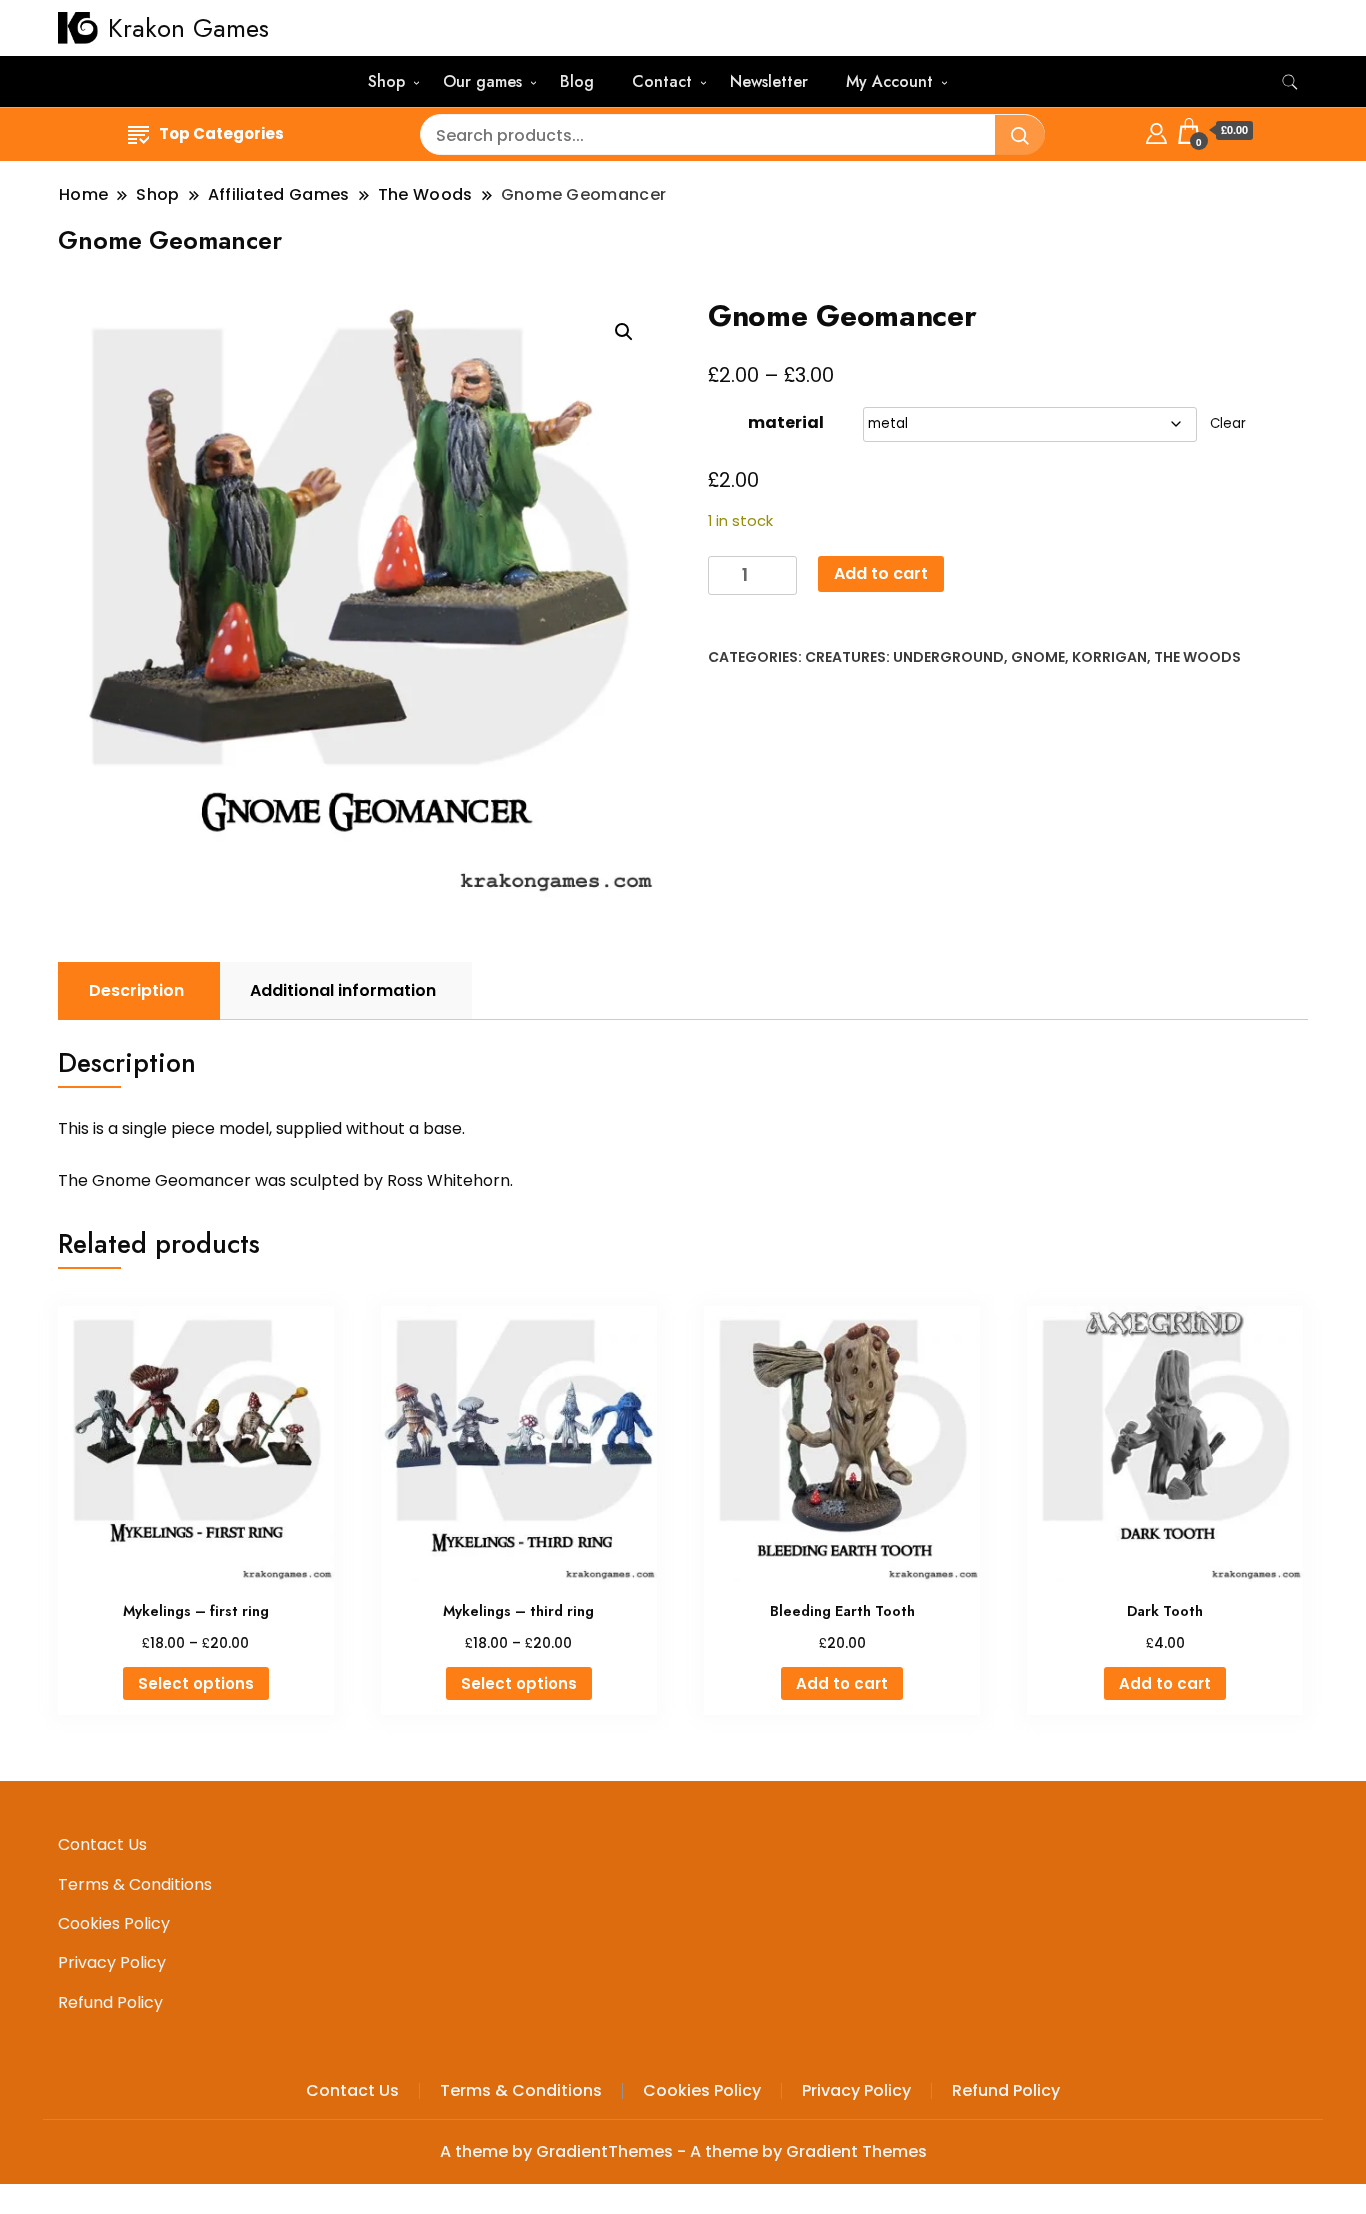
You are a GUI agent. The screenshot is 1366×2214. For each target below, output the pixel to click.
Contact (662, 81)
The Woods (1197, 657)
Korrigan (1109, 657)
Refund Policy (110, 2002)
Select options (196, 1683)
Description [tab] (136, 990)
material (786, 422)
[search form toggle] (1290, 82)
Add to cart (881, 573)
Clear (1228, 423)
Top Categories (221, 133)
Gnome (1038, 657)
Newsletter (769, 81)
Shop (386, 81)
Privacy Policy (112, 1962)
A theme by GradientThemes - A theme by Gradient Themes (683, 2151)
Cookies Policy (114, 1923)
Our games (482, 81)
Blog (577, 81)
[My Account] (1156, 130)
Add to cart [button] (842, 1683)
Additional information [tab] (343, 990)
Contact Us (102, 1844)
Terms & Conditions (135, 1884)
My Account (889, 81)
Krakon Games (188, 28)
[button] (624, 332)
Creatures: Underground (904, 657)
